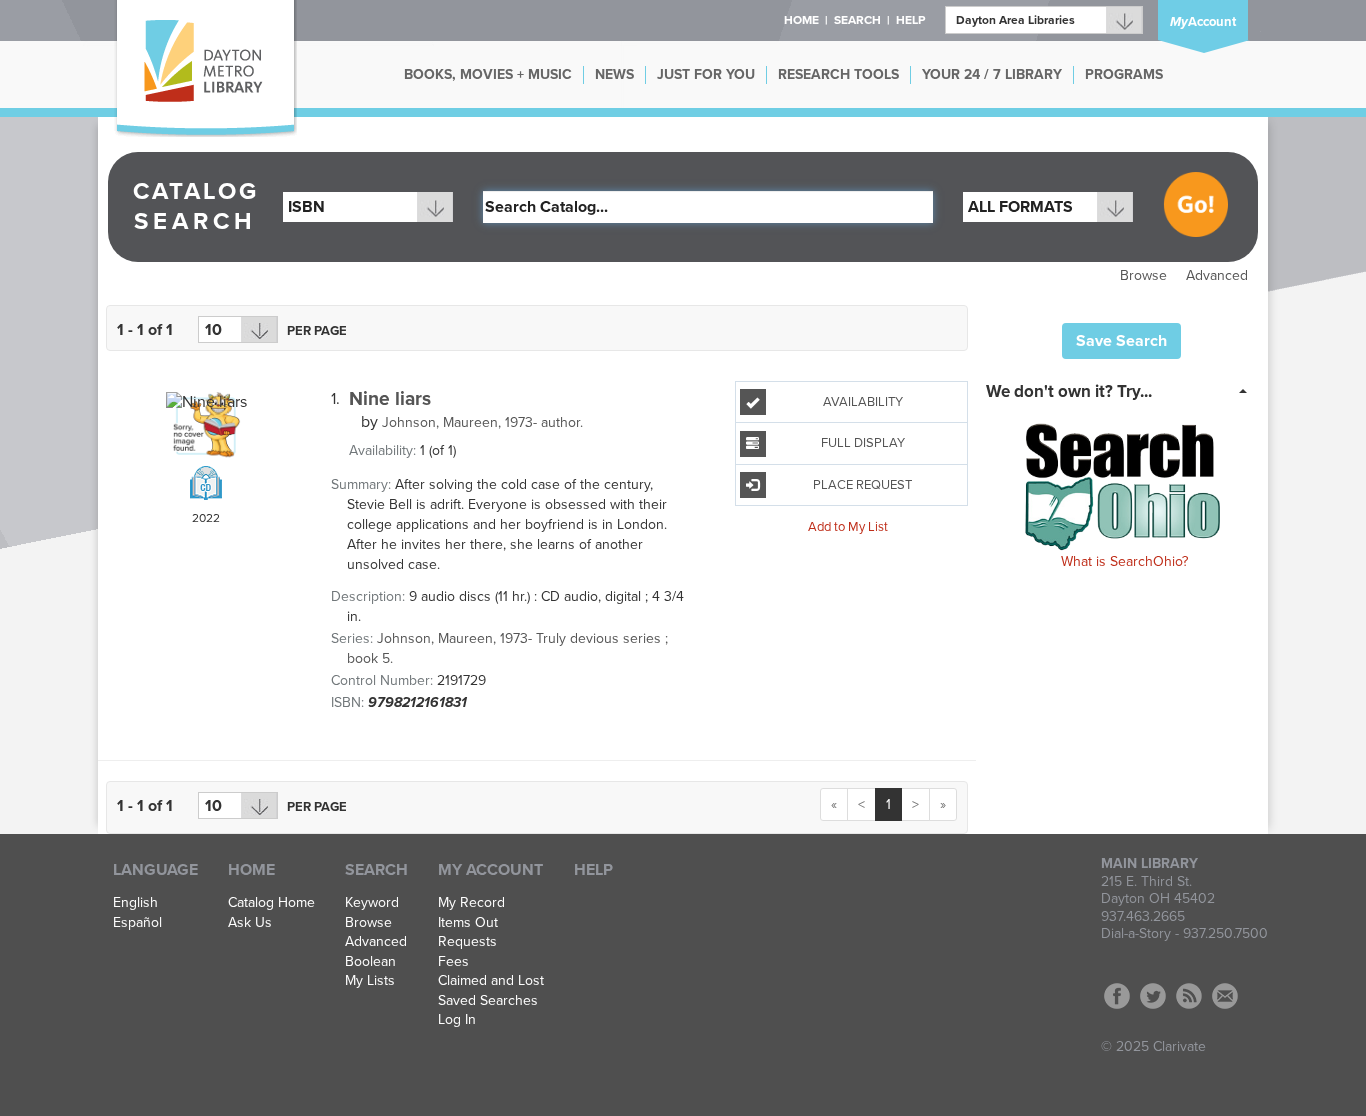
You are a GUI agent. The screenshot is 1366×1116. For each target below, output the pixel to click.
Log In (457, 1020)
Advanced (1217, 275)
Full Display (863, 443)
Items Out (468, 923)
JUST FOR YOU (706, 74)
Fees (453, 962)
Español (137, 923)
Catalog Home (271, 903)
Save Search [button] (1121, 341)
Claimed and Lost (491, 981)
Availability (863, 402)
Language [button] (155, 870)
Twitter (1153, 996)
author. (482, 422)
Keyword (372, 903)
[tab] (1122, 390)
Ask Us (250, 923)
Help (593, 870)
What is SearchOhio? (1124, 561)
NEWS (614, 74)
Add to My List (848, 527)
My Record (471, 903)
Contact (1225, 996)
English (135, 903)
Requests (467, 942)
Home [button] (801, 20)
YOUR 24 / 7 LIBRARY (992, 74)
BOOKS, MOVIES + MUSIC (488, 74)
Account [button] (1203, 22)
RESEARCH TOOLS (838, 74)
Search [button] (857, 20)
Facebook (1117, 996)
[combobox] (368, 207)
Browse (1143, 275)
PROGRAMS (1124, 74)
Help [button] (910, 20)
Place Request (862, 485)
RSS (1189, 996)
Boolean (370, 962)
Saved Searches (488, 1001)
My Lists (370, 981)
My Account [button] (490, 870)
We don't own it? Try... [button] (1069, 391)
